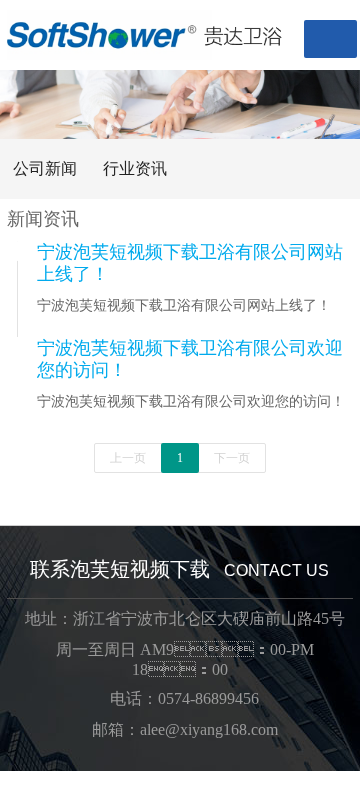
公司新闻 (45, 168)
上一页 (128, 458)
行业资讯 (135, 168)
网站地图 (32, 780)
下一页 (232, 458)
